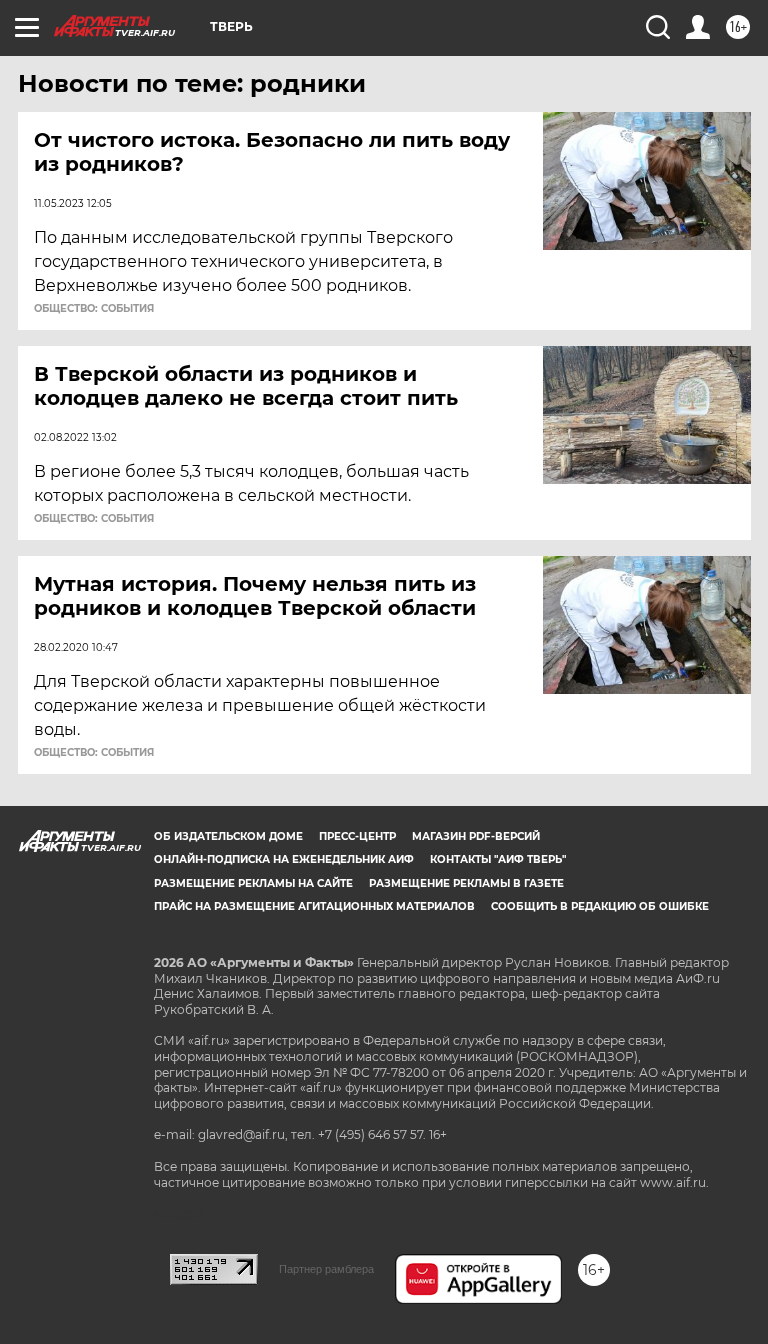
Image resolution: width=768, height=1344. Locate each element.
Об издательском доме (228, 836)
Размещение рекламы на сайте (253, 883)
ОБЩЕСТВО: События (94, 309)
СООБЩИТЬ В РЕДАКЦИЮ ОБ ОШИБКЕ (600, 906)
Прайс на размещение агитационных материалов (314, 906)
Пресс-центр (357, 836)
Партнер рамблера (326, 1269)
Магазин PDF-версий (476, 836)
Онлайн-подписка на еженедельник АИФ (284, 859)
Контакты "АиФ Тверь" (498, 859)
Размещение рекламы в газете (466, 883)
